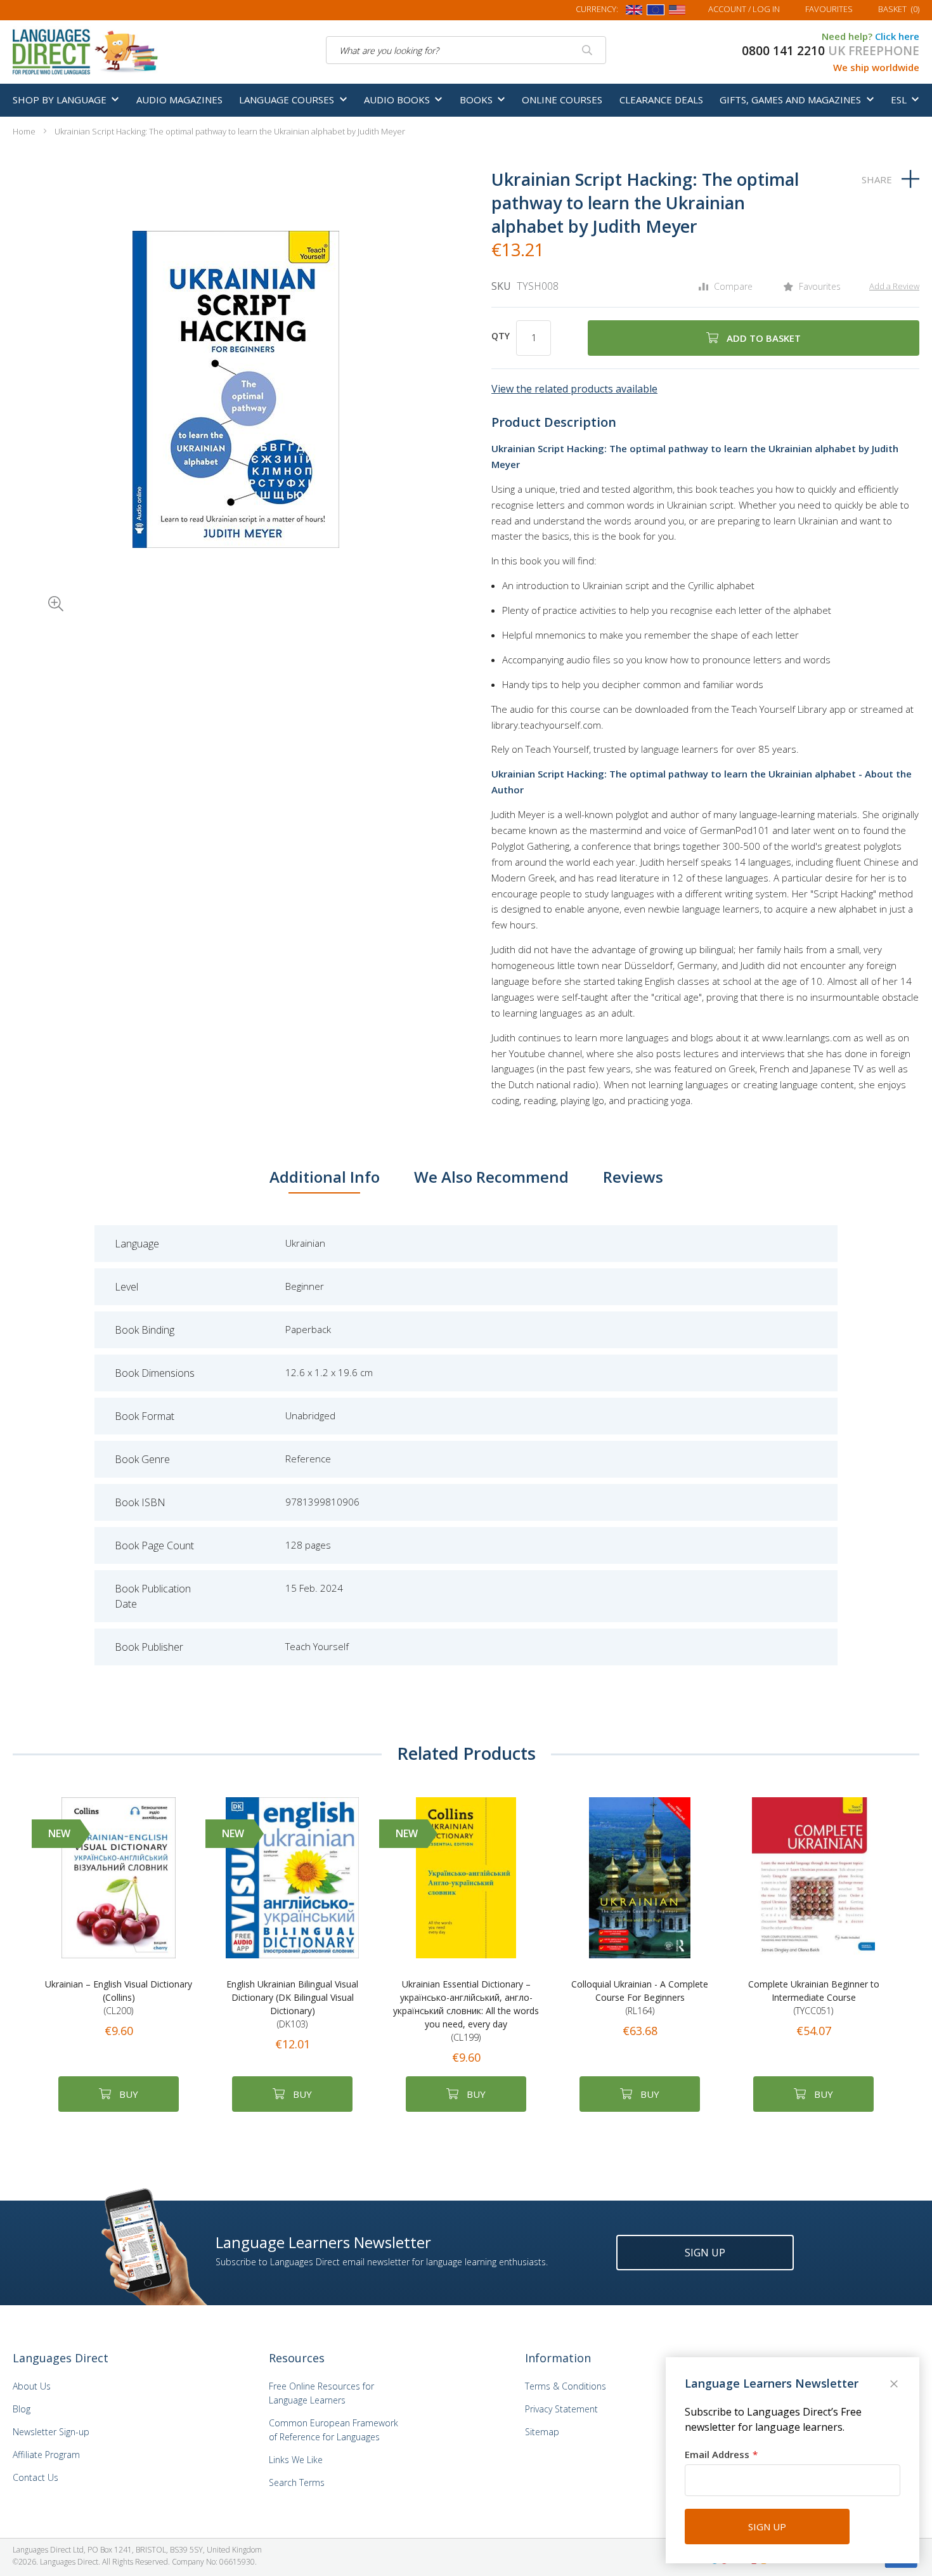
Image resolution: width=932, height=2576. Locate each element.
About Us (32, 2386)
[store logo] (86, 51)
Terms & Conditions (566, 2386)
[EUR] (656, 12)
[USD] (677, 12)
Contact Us (36, 2477)
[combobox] (466, 50)
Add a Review (894, 286)
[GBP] (634, 12)
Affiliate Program (46, 2455)
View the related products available (574, 389)
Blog (22, 2409)
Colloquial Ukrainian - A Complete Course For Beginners (640, 1997)
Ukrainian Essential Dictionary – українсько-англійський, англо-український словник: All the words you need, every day (466, 2011)
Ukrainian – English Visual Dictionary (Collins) (119, 1997)
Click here (897, 36)
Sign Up (705, 2253)
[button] (38, 586)
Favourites (829, 9)
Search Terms (297, 2482)
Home (24, 131)
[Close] (895, 2385)
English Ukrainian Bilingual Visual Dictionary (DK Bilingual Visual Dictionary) (292, 2004)
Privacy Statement (561, 2409)
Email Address (717, 2454)
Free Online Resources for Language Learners (321, 2393)
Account (744, 9)
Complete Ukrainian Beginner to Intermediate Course (814, 1997)
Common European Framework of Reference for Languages (333, 2430)
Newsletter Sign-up (51, 2432)
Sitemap (542, 2432)
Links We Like (296, 2460)
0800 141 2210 (783, 51)
